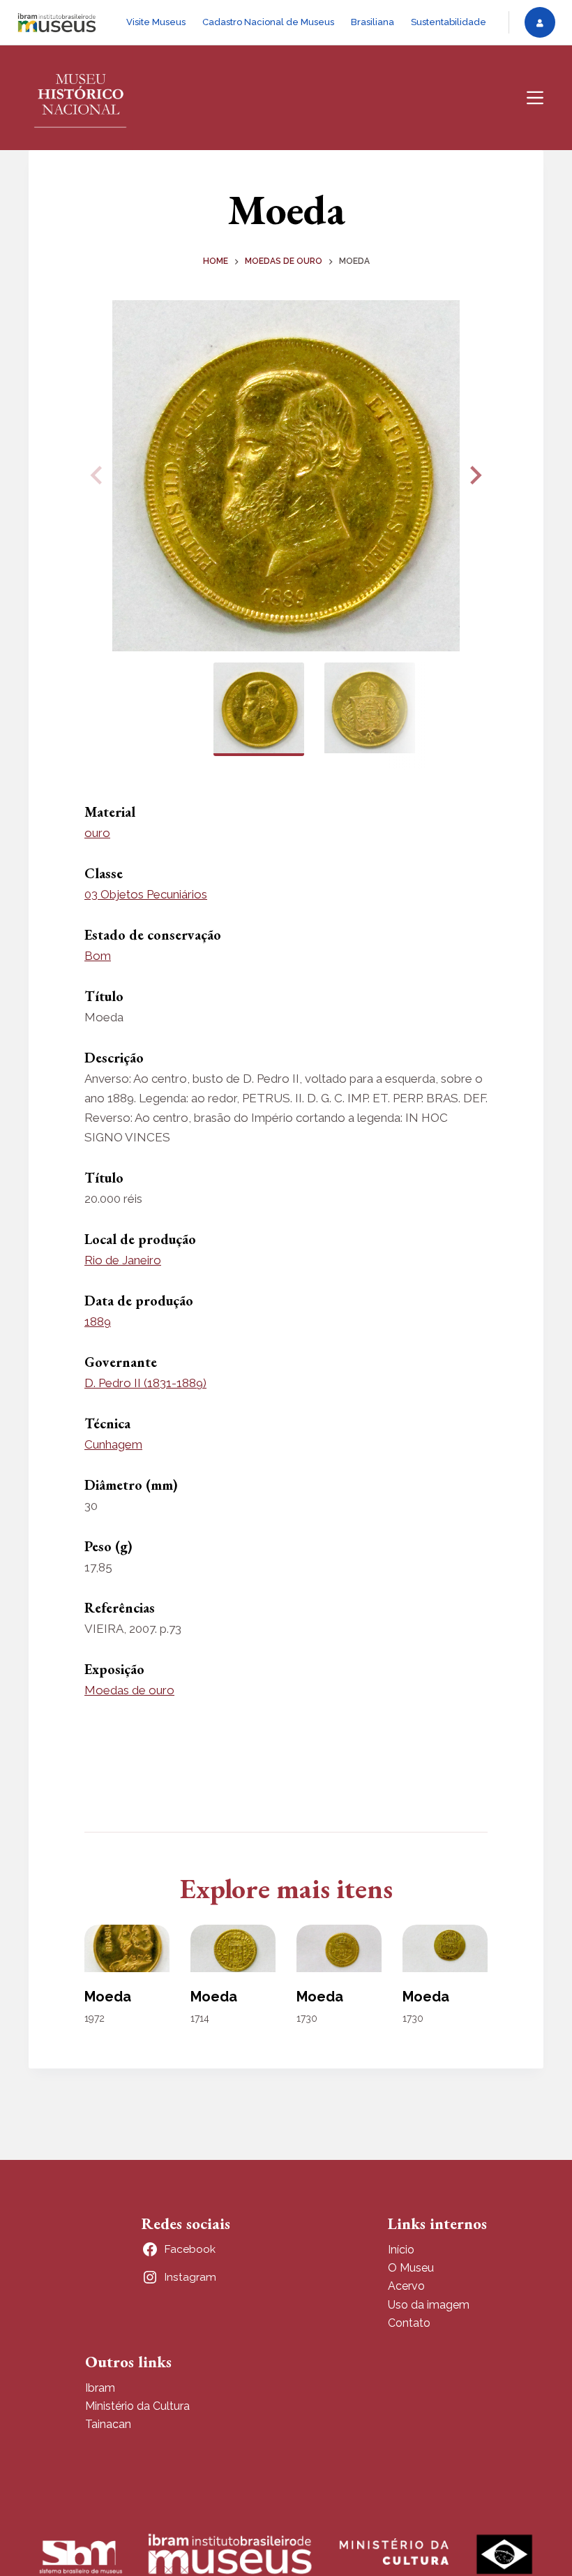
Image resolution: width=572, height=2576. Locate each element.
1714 (200, 2018)
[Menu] (535, 98)
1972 (95, 2018)
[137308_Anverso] (286, 476)
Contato (409, 2323)
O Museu (411, 2268)
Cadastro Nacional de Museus (268, 22)
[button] (474, 475)
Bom (98, 956)
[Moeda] (127, 1949)
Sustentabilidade (449, 22)
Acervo (406, 2286)
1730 (307, 2018)
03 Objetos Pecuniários (146, 894)
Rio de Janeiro (123, 1260)
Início (401, 2250)
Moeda (108, 1997)
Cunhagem (113, 1444)
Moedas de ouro (129, 1690)
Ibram (100, 2388)
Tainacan (108, 2424)
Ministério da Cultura (137, 2406)
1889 (98, 1322)
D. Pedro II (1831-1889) (145, 1383)
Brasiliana (372, 22)
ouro (97, 833)
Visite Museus (156, 22)
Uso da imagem (429, 2305)
